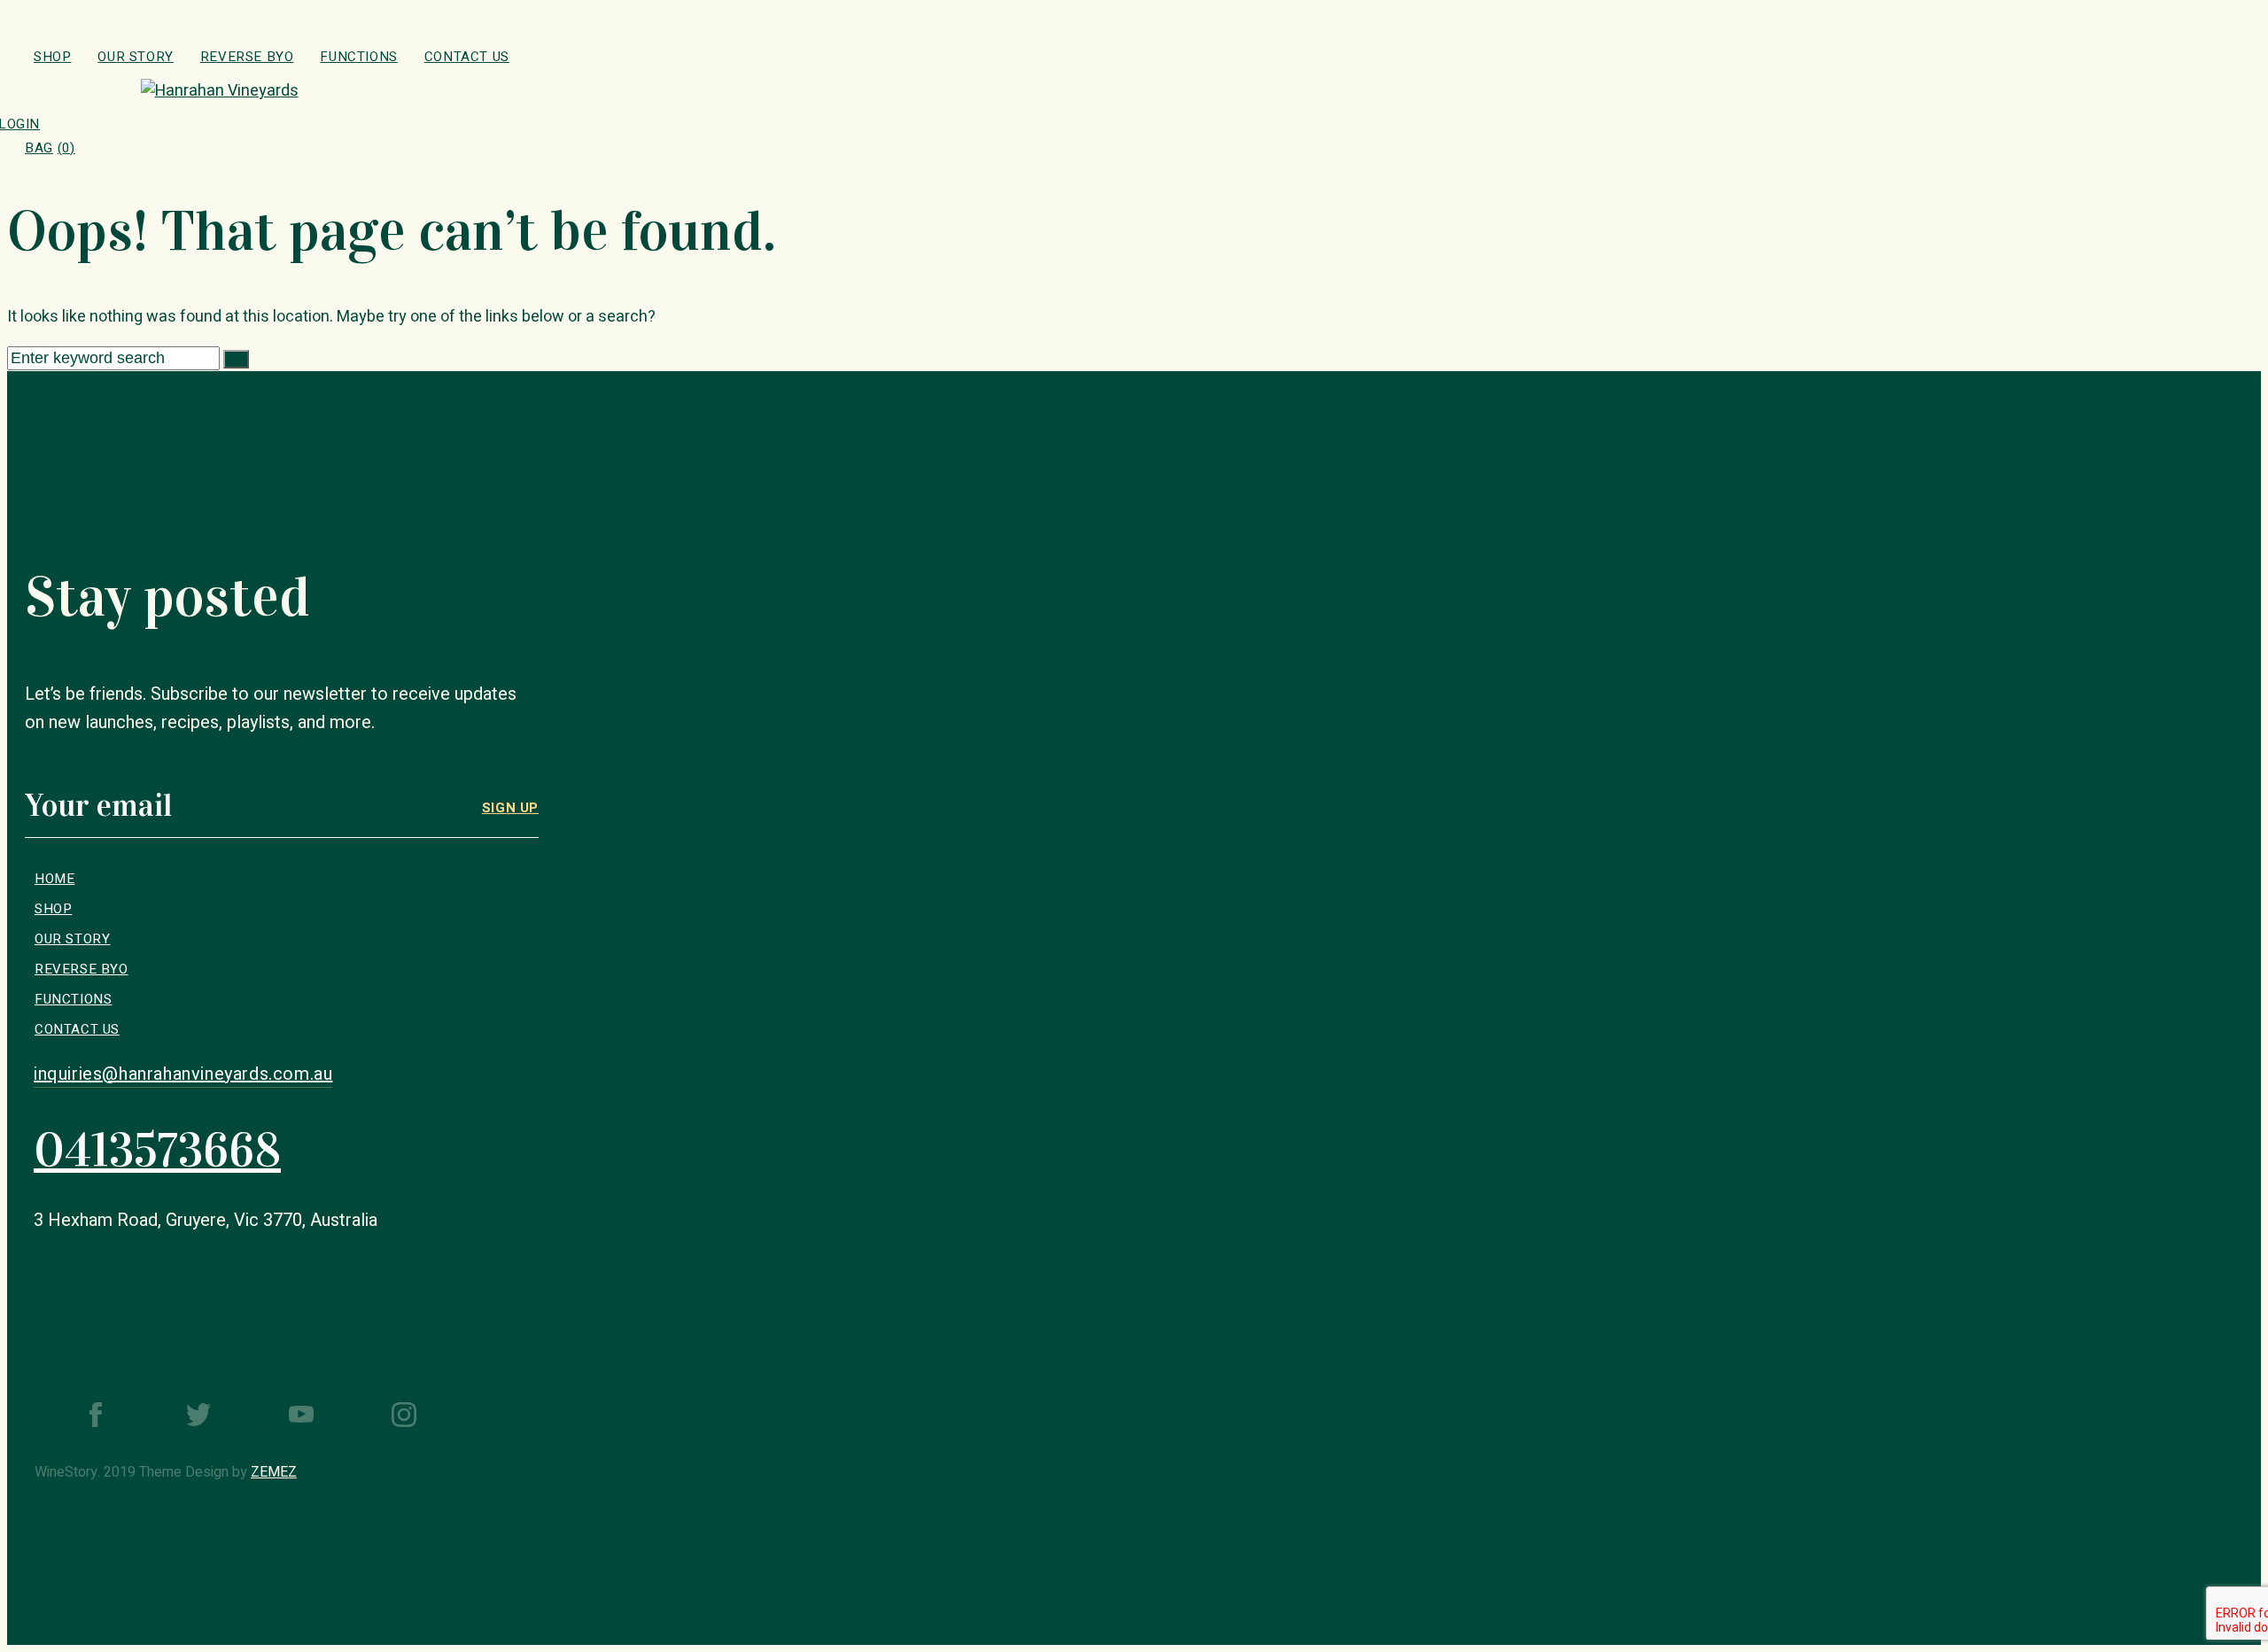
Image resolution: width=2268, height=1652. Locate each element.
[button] (183, 1074)
